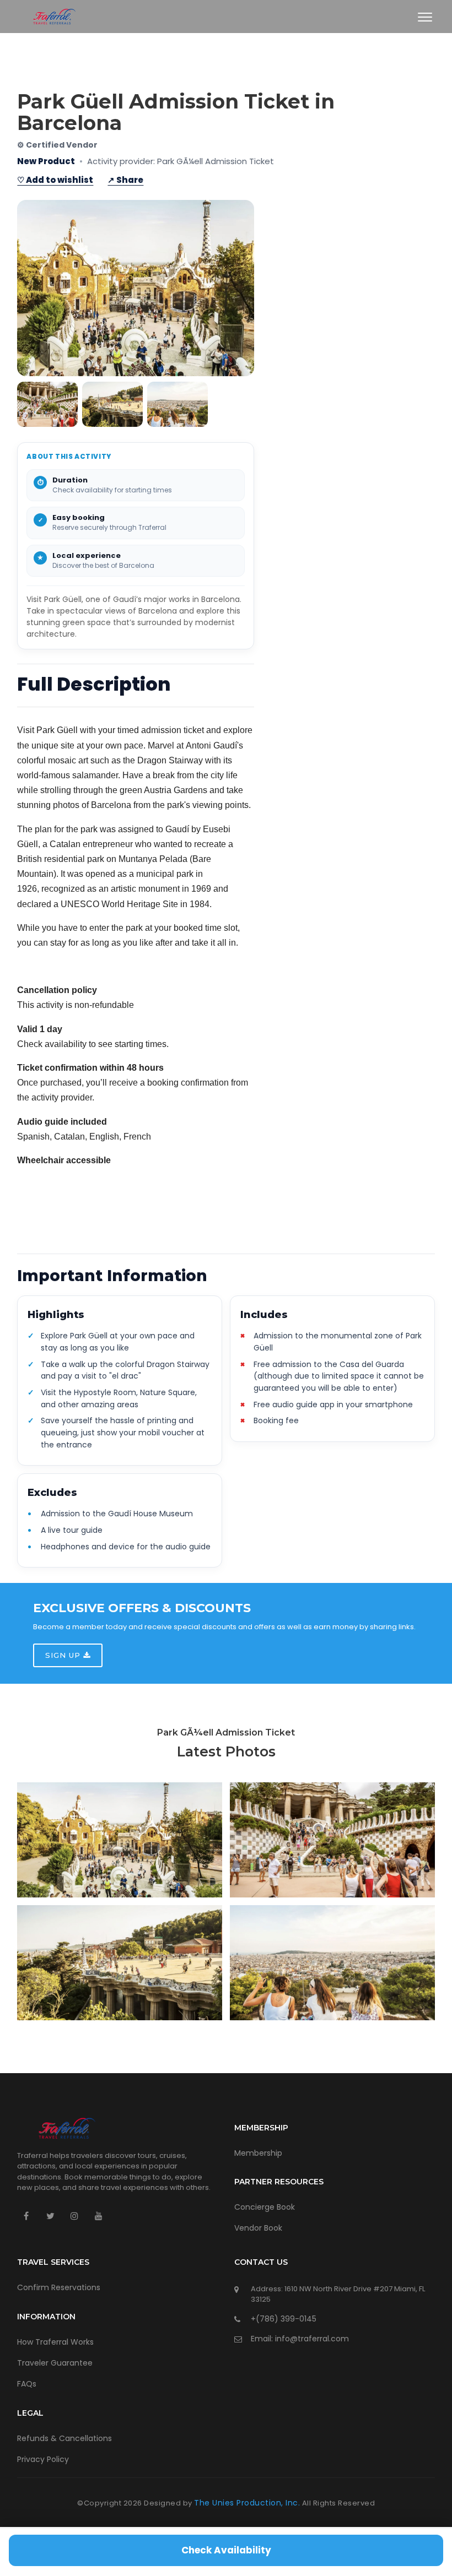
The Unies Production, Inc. (247, 2503)
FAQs (27, 2384)
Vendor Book (258, 2228)
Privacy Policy (43, 2459)
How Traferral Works (55, 2342)
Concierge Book (265, 2207)
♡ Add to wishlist (55, 180)
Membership (258, 2153)
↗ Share (125, 180)
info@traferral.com (312, 2339)
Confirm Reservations (59, 2287)
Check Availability (226, 2550)
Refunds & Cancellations (64, 2438)
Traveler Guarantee (55, 2363)
